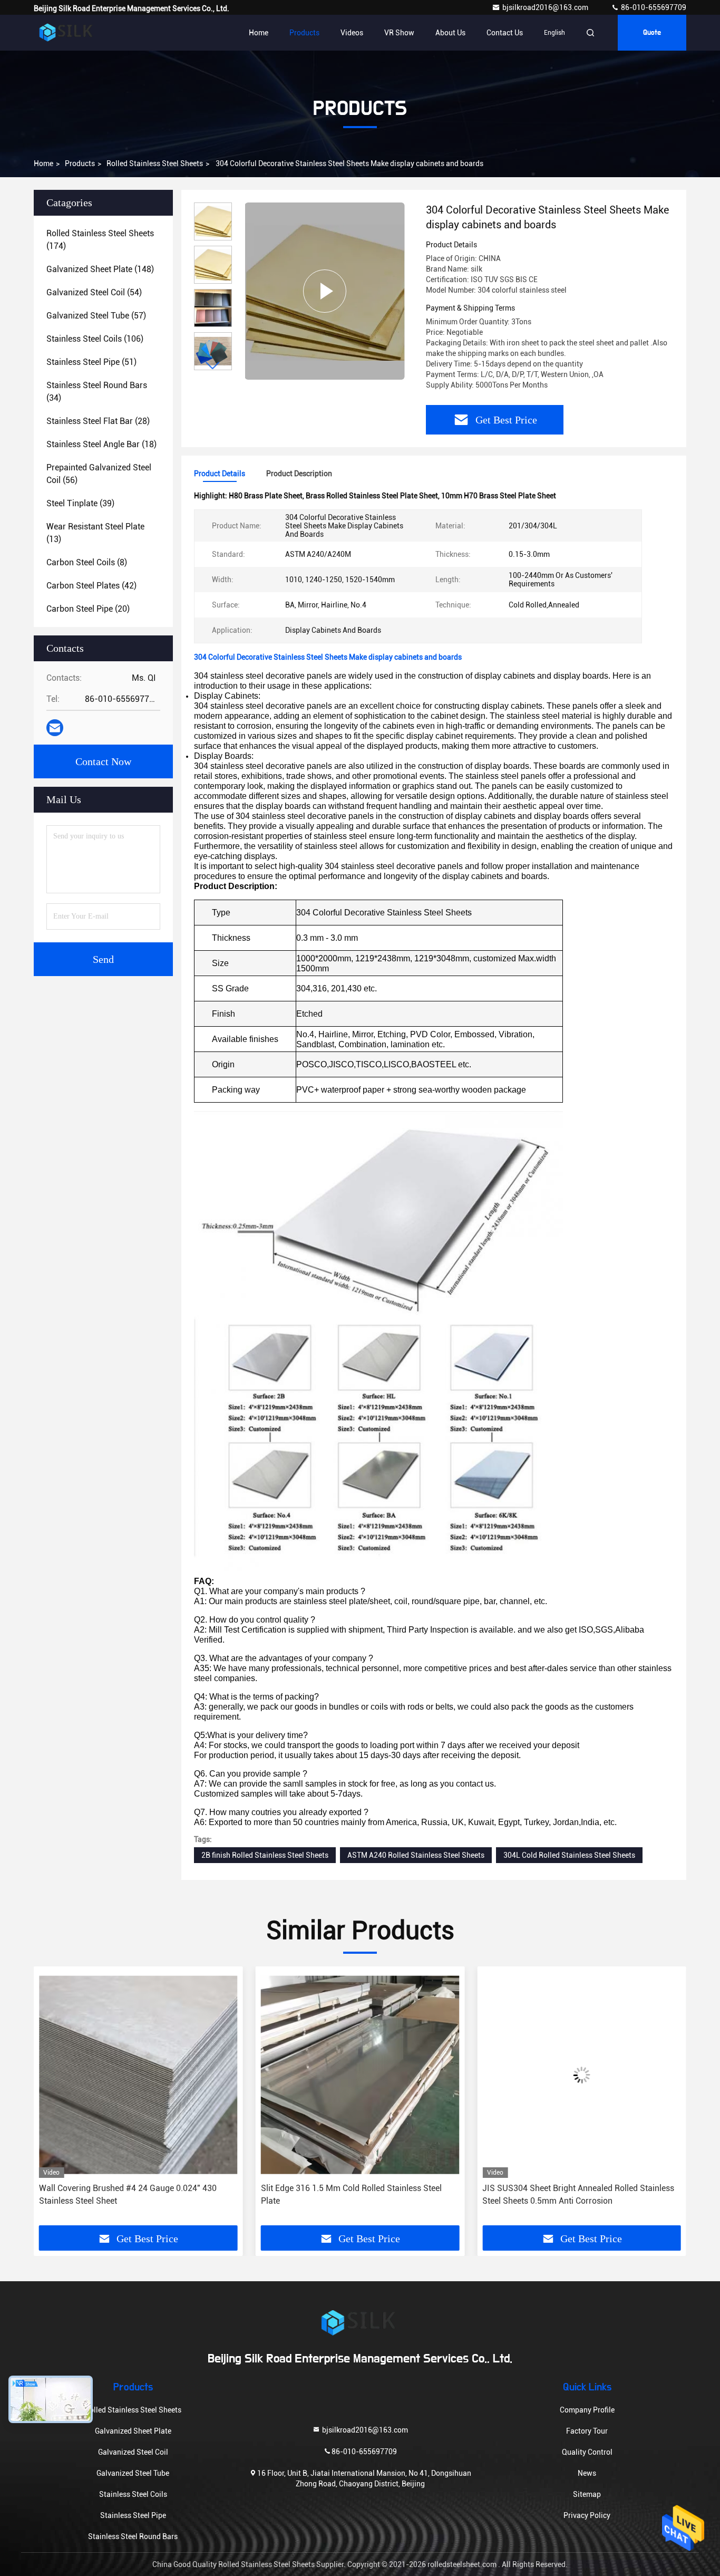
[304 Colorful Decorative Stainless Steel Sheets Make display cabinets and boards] (325, 291)
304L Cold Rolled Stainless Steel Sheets (569, 1855)
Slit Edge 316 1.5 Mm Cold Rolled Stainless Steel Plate (129, 2194)
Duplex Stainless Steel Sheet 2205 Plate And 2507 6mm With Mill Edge (575, 2194)
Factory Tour (587, 2431)
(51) (91, 362)
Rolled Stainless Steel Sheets (155, 163)
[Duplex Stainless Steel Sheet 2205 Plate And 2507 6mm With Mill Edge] (582, 2075)
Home (259, 33)
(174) (100, 240)
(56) (99, 474)
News (587, 2473)
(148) (100, 269)
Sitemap (587, 2494)
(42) (91, 586)
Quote (652, 33)
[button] (213, 366)
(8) (87, 562)
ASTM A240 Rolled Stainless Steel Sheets (416, 1855)
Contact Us (505, 33)
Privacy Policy (587, 2515)
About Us (450, 33)
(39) (80, 503)
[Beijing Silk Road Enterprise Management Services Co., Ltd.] (67, 33)
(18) (101, 444)
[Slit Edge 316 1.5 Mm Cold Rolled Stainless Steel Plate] (138, 2075)
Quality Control (587, 2452)
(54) (94, 292)
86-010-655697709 (653, 7)
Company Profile (587, 2410)
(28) (98, 421)
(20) (88, 609)
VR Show (399, 33)
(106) (95, 339)
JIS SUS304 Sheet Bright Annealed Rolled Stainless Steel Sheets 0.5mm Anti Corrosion (357, 2194)
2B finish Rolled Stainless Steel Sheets (265, 1855)
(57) (96, 316)
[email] (55, 728)
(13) (95, 533)
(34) (97, 392)
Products (304, 33)
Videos (352, 33)
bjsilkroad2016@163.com (546, 7)
